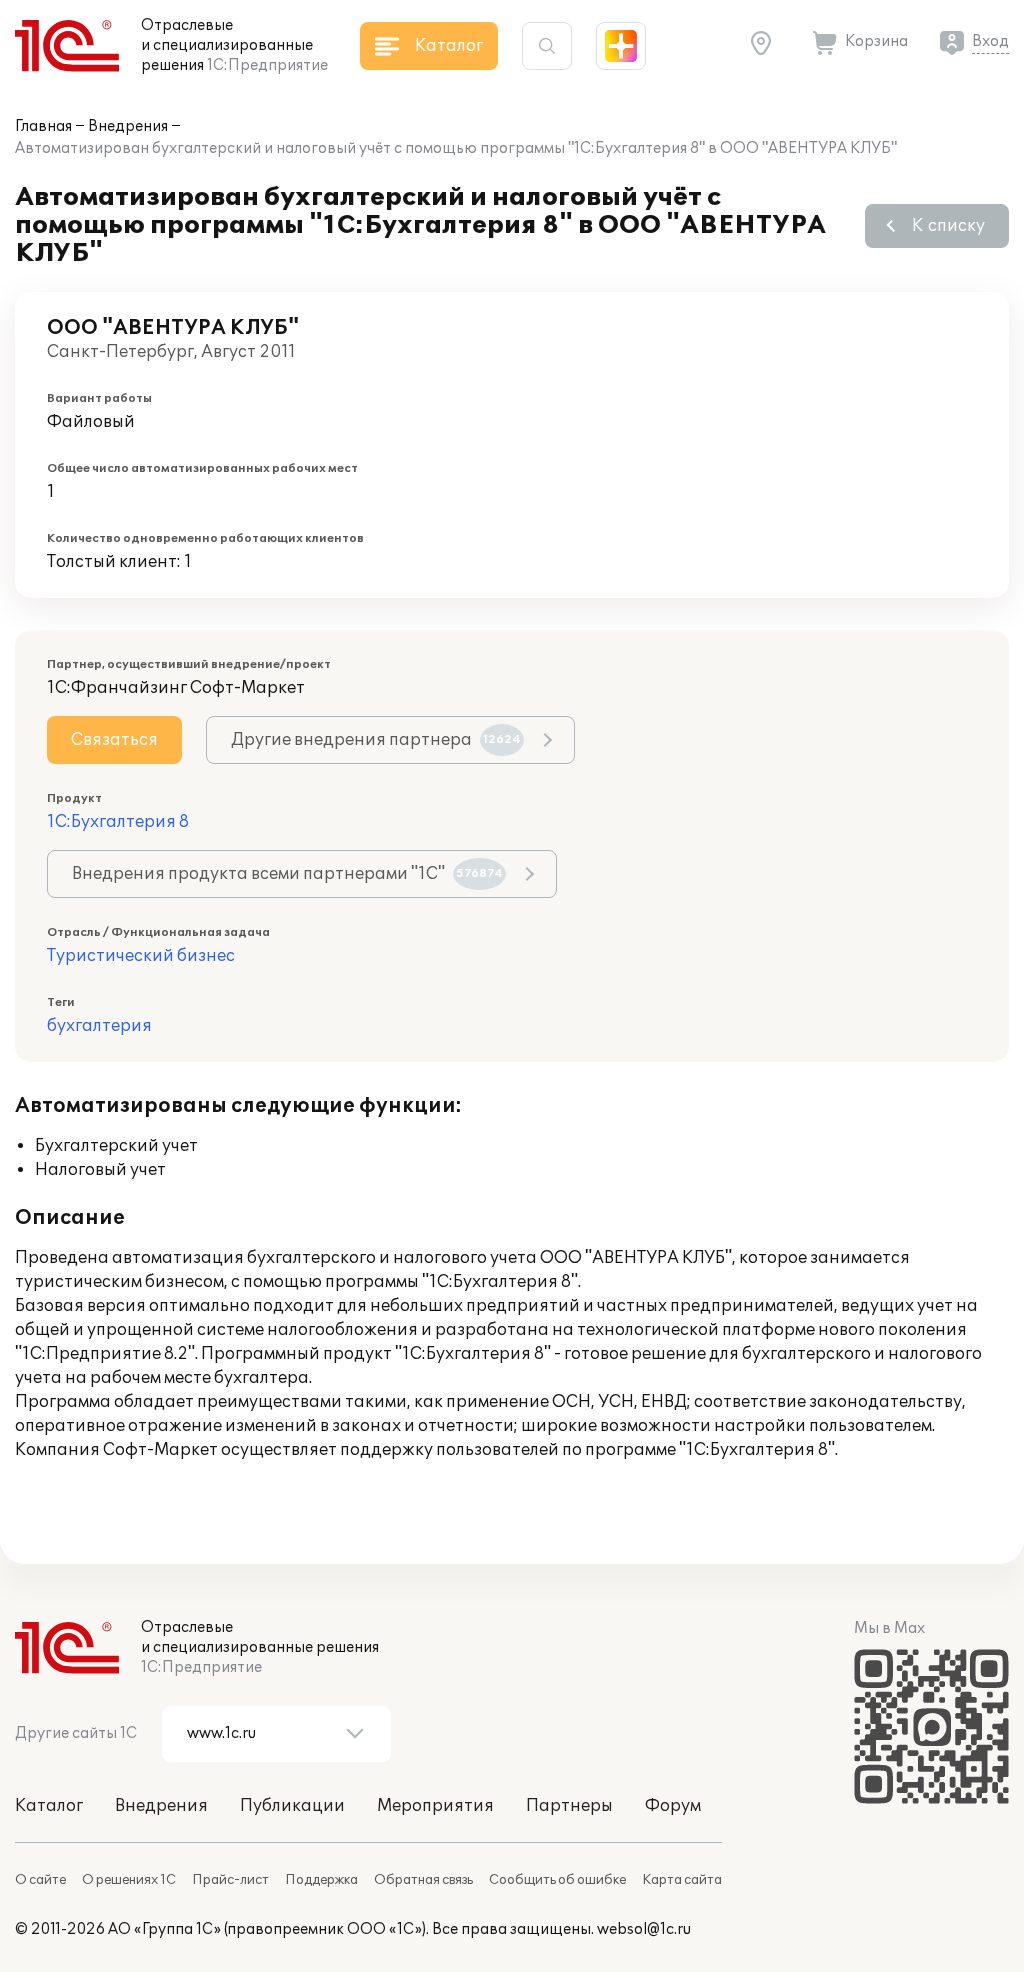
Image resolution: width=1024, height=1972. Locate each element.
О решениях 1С (129, 1880)
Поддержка (321, 1880)
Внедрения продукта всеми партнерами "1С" (287, 874)
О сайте (40, 1880)
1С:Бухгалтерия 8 (118, 822)
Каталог (49, 1806)
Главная (43, 126)
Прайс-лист (230, 1880)
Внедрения (128, 126)
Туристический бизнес (141, 956)
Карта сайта (682, 1880)
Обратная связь (423, 1880)
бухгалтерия (99, 1026)
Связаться (114, 740)
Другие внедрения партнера (376, 740)
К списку (948, 226)
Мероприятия (435, 1806)
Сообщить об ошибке (557, 1880)
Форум (673, 1806)
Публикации (292, 1806)
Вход (990, 41)
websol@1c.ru (644, 1929)
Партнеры (569, 1806)
